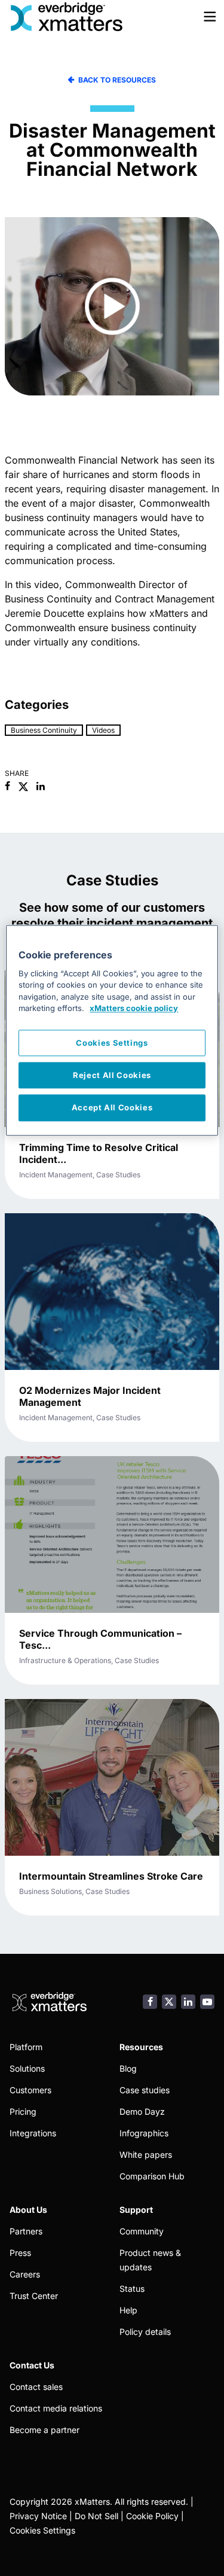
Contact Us (32, 2365)
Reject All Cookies (112, 1076)
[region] (112, 1030)
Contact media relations (56, 2408)
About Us (28, 2210)
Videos (103, 730)
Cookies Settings (42, 2530)
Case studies (145, 2090)
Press (20, 2253)
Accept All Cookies (112, 1108)
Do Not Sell (96, 2516)
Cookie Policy (152, 2516)
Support (136, 2210)
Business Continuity (44, 730)
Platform (26, 2047)
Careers (25, 2274)
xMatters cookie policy (134, 1009)
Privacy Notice (38, 2516)
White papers (146, 2155)
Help (128, 2310)
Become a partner (45, 2430)
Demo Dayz (142, 2111)
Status (132, 2289)
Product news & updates (150, 2260)
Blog (128, 2068)
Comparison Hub (152, 2176)
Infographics (144, 2133)
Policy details (145, 2332)
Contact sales (36, 2387)
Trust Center (34, 2296)
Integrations (33, 2133)
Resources (141, 2047)
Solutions (27, 2068)
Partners (26, 2231)
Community (142, 2231)
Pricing (23, 2111)
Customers (30, 2090)
